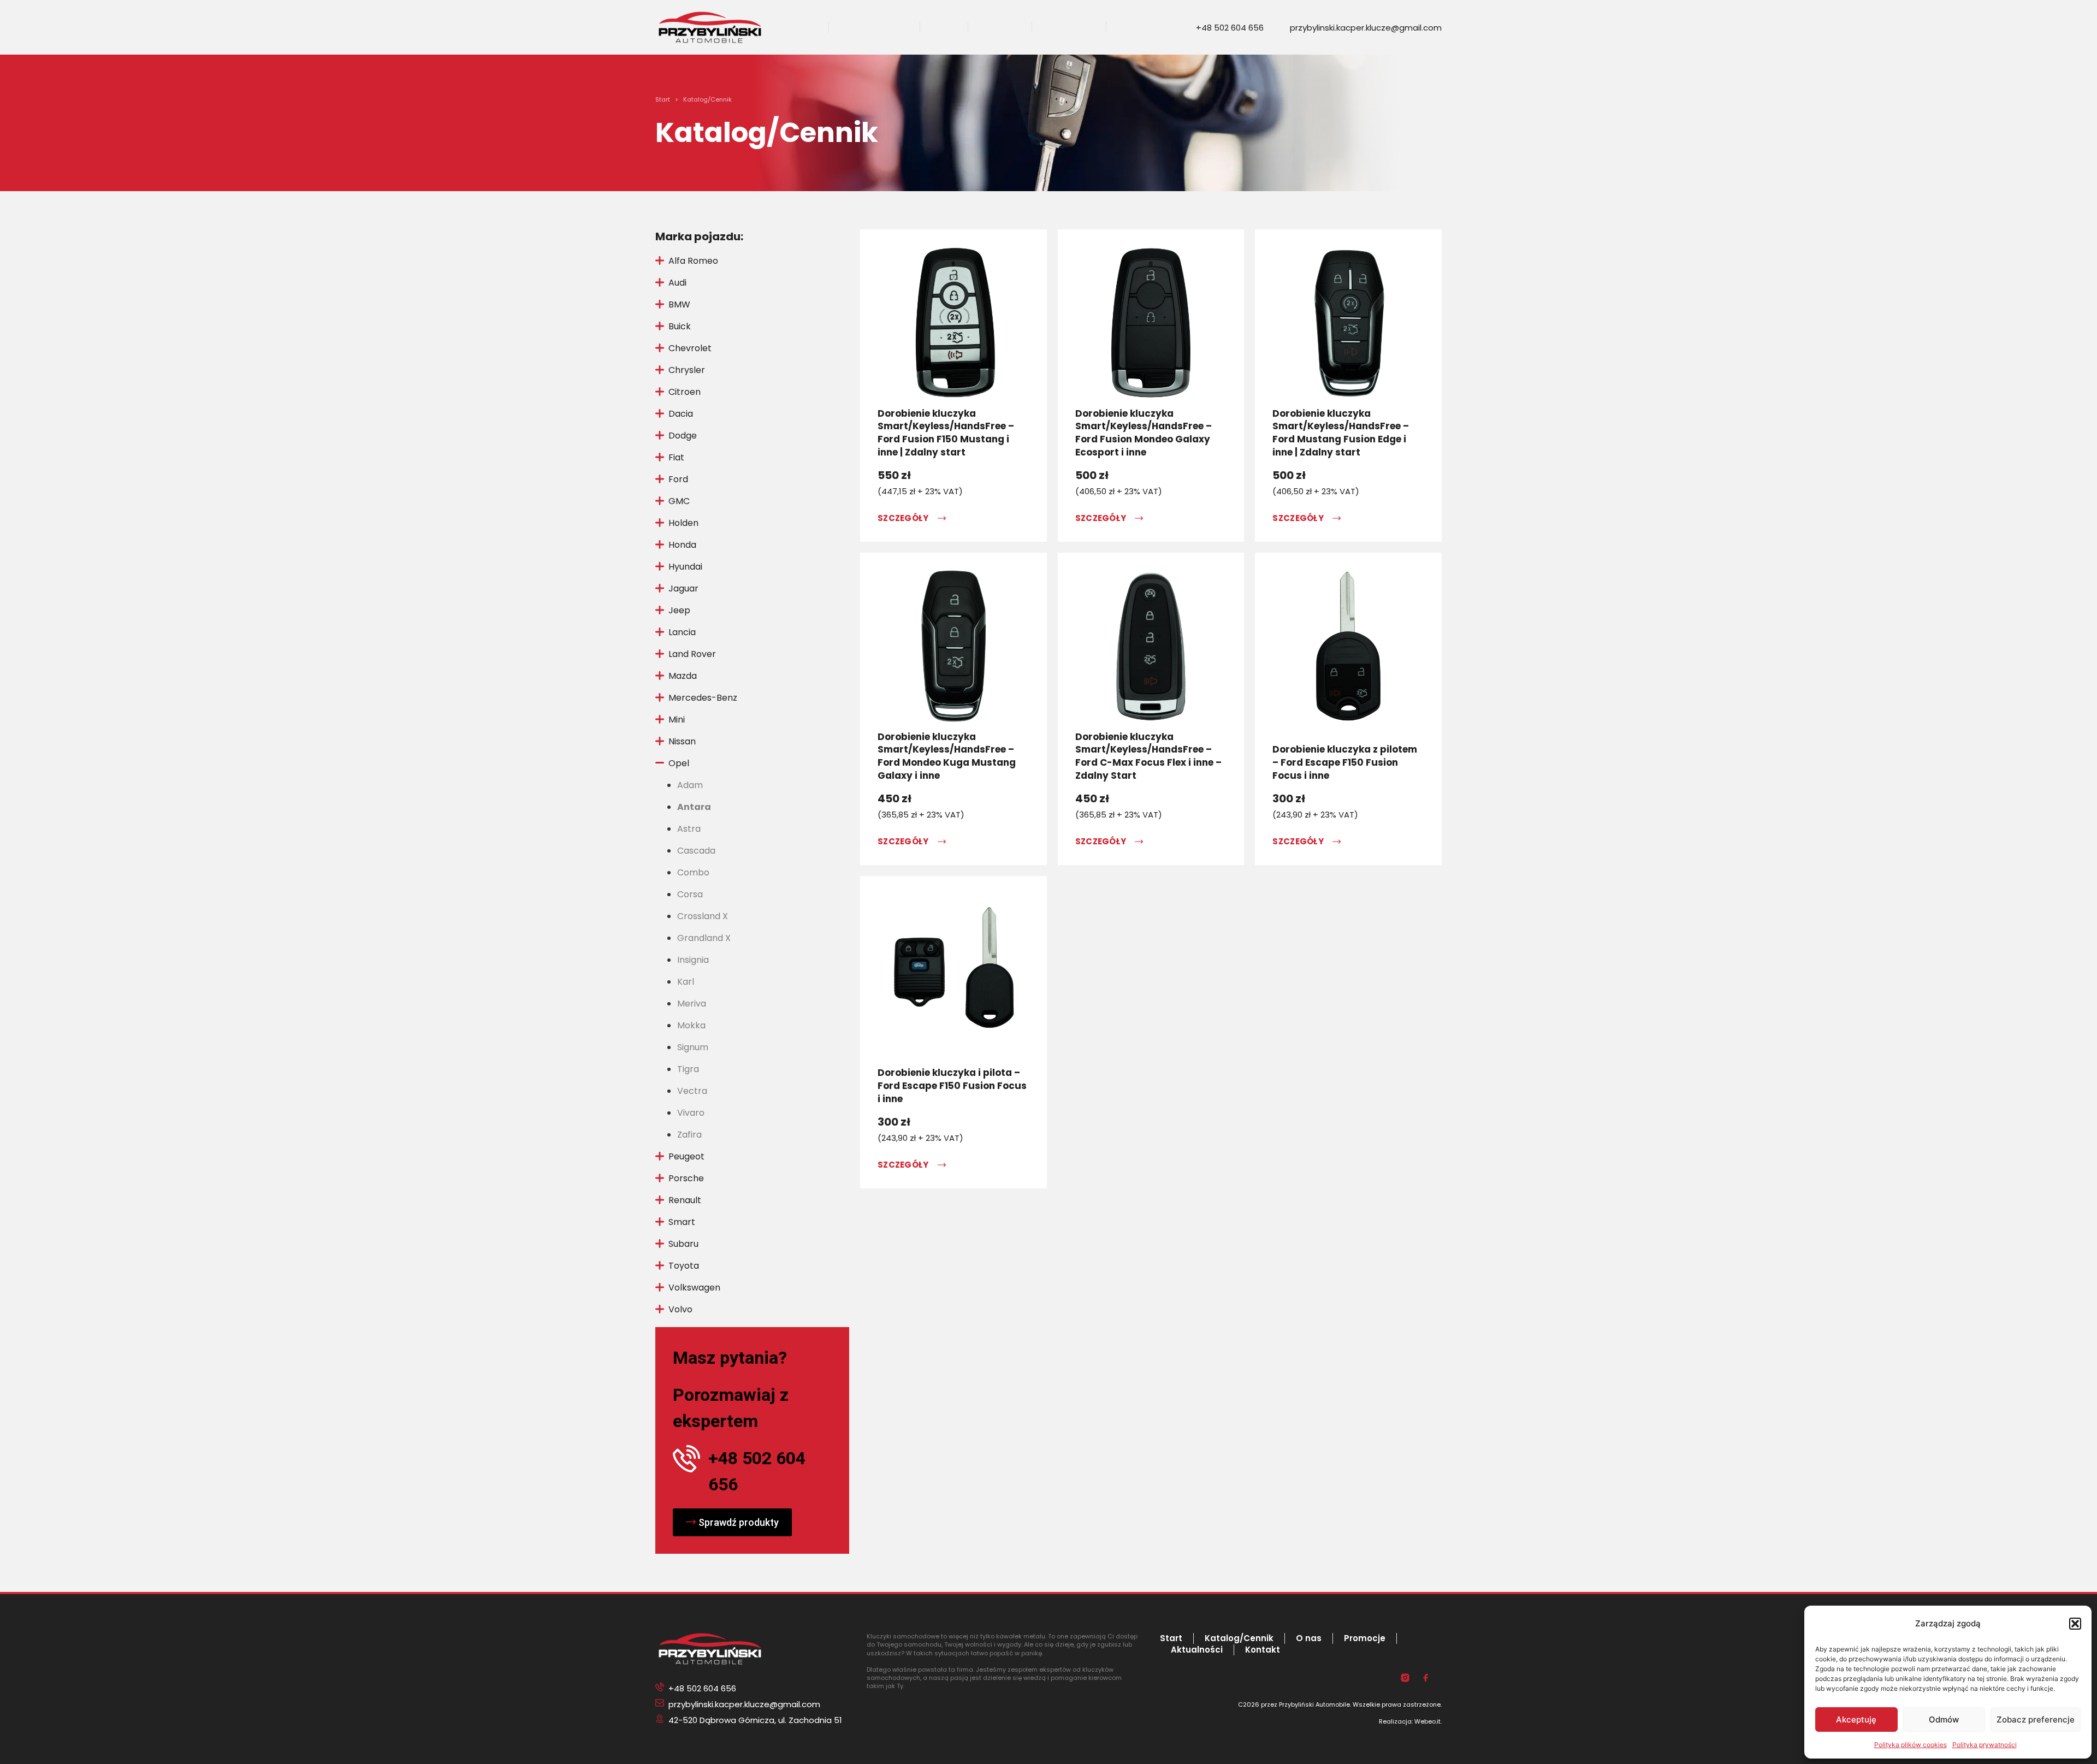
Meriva (692, 1004)
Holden (683, 523)
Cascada (696, 851)
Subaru (683, 1244)
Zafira (689, 1135)
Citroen (685, 392)
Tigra (688, 1069)
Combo (693, 872)
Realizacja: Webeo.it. (1410, 1721)
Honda (682, 545)
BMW (679, 304)
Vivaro (691, 1113)
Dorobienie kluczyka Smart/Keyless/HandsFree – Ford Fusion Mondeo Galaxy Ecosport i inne (1144, 433)
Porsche (686, 1178)
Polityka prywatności (1985, 1745)
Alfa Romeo (693, 261)
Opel (679, 763)
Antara (694, 807)
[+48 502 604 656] (1187, 28)
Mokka (691, 1025)
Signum (693, 1047)
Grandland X (704, 938)
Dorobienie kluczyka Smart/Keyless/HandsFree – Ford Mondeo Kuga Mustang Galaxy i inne (947, 756)
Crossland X (703, 916)
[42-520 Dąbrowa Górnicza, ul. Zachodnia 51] (660, 1720)
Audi (677, 283)
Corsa (690, 894)
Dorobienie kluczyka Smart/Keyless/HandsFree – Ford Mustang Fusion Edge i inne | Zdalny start (1341, 433)
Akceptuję (1856, 1719)
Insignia (693, 960)
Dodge (683, 436)
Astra (689, 829)
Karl (686, 982)
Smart (682, 1222)
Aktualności (1069, 28)
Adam (690, 785)
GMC (679, 501)
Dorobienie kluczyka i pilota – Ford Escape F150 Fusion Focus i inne (952, 1086)
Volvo (680, 1309)
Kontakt (1135, 28)
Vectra (692, 1091)
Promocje (1000, 28)
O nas (944, 28)
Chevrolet (690, 348)
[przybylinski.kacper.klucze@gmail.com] (1281, 28)
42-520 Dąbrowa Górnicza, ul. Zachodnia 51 (755, 1720)
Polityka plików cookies (1911, 1745)
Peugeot (686, 1156)
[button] (2075, 1624)
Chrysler (687, 370)
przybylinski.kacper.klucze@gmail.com (1366, 28)
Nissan (682, 741)
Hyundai (685, 567)
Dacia (681, 414)
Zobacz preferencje (2036, 1719)
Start (806, 28)
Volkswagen (694, 1288)
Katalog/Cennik (874, 28)
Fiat (676, 457)
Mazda (683, 676)
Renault (685, 1200)
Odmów (1944, 1719)
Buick (680, 326)
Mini (677, 720)
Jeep (679, 610)
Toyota (684, 1266)
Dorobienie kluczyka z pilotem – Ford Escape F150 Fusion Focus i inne (1345, 762)
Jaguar (683, 588)
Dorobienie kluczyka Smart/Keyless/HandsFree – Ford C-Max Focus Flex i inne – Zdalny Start (1148, 756)
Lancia (682, 632)
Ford (678, 479)
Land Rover (692, 654)
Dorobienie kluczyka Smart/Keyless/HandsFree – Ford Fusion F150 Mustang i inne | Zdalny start (946, 433)
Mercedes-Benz (703, 698)
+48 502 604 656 (1230, 28)
